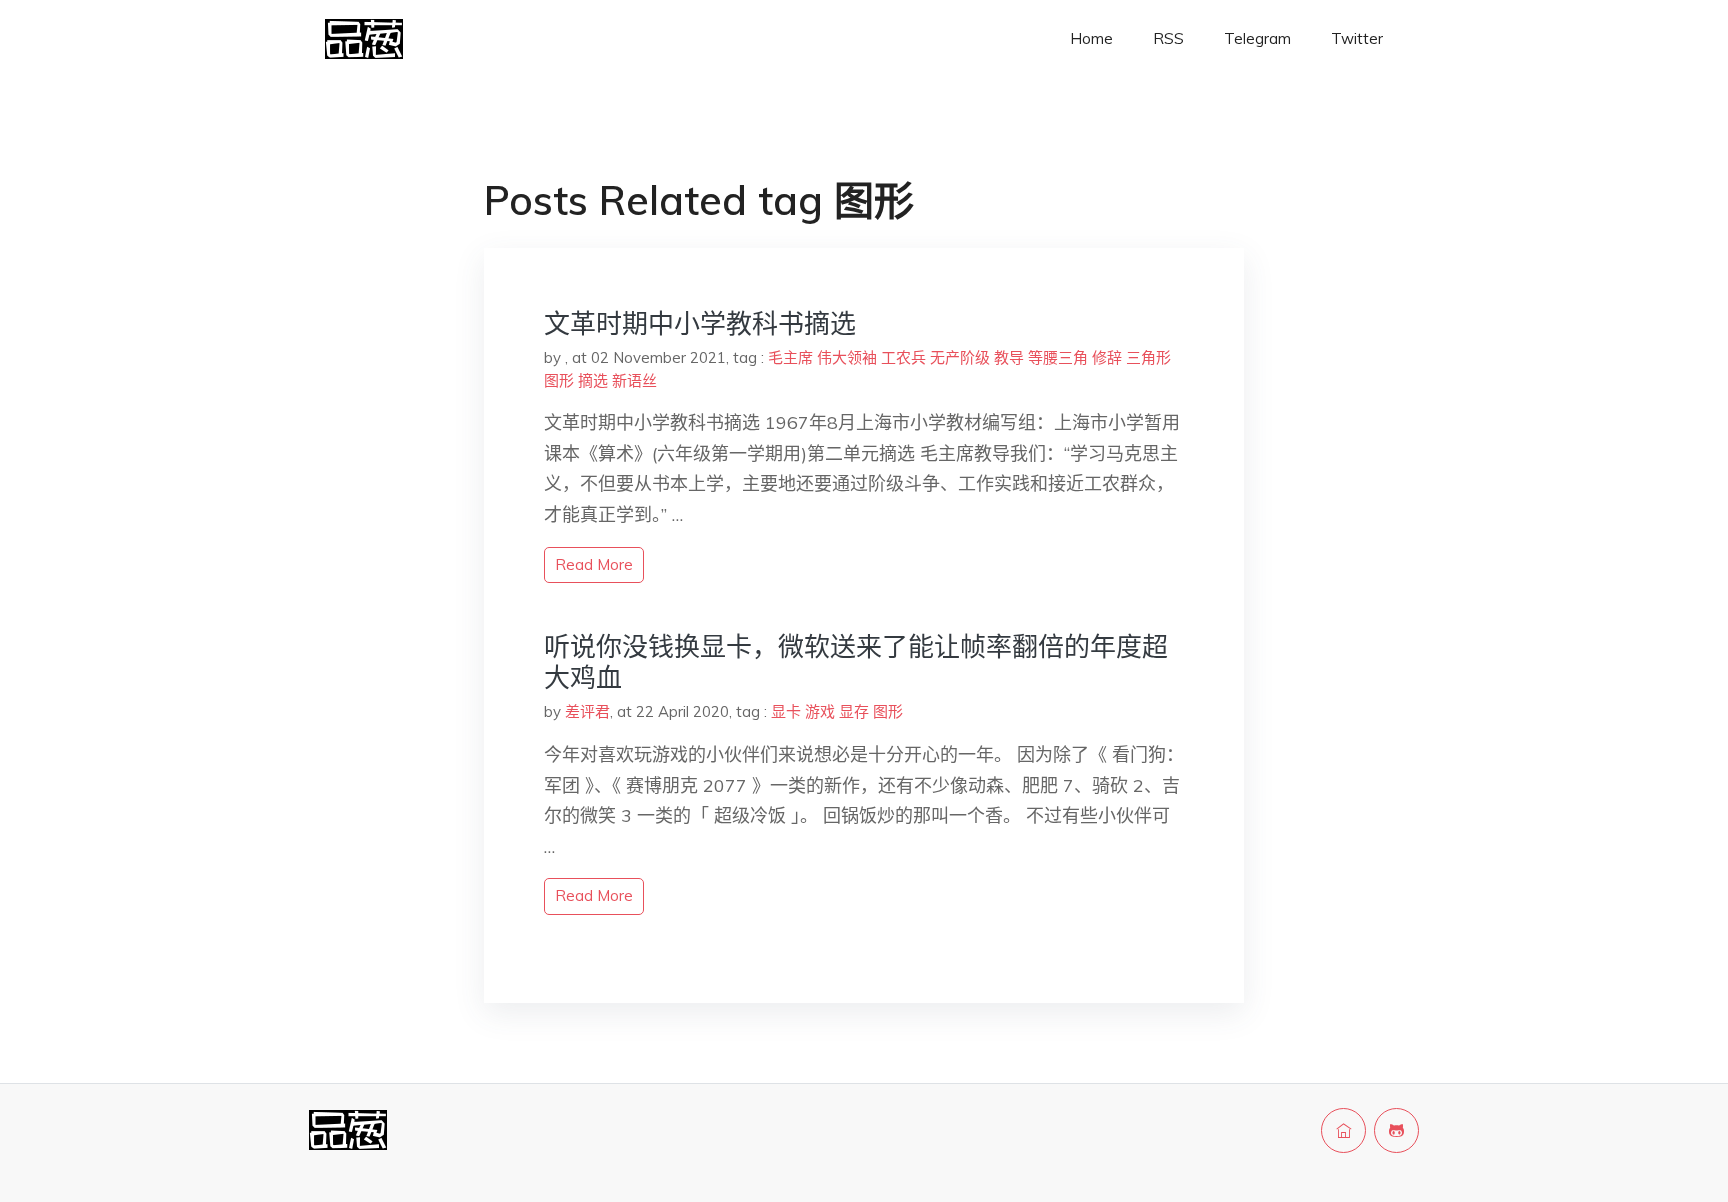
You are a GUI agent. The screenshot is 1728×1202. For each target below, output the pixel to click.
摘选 (593, 380)
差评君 (587, 711)
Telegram (1257, 38)
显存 (854, 711)
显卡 (786, 711)
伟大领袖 (847, 357)
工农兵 (903, 357)
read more (594, 564)
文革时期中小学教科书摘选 (700, 323)
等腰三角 (1058, 357)
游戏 (820, 711)
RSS (1168, 38)
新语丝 (634, 380)
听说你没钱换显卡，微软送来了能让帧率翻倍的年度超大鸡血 (856, 662)
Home (1091, 38)
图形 (559, 380)
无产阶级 (960, 357)
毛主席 (790, 357)
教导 (1009, 357)
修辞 (1107, 357)
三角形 (1148, 357)
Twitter (1357, 38)
